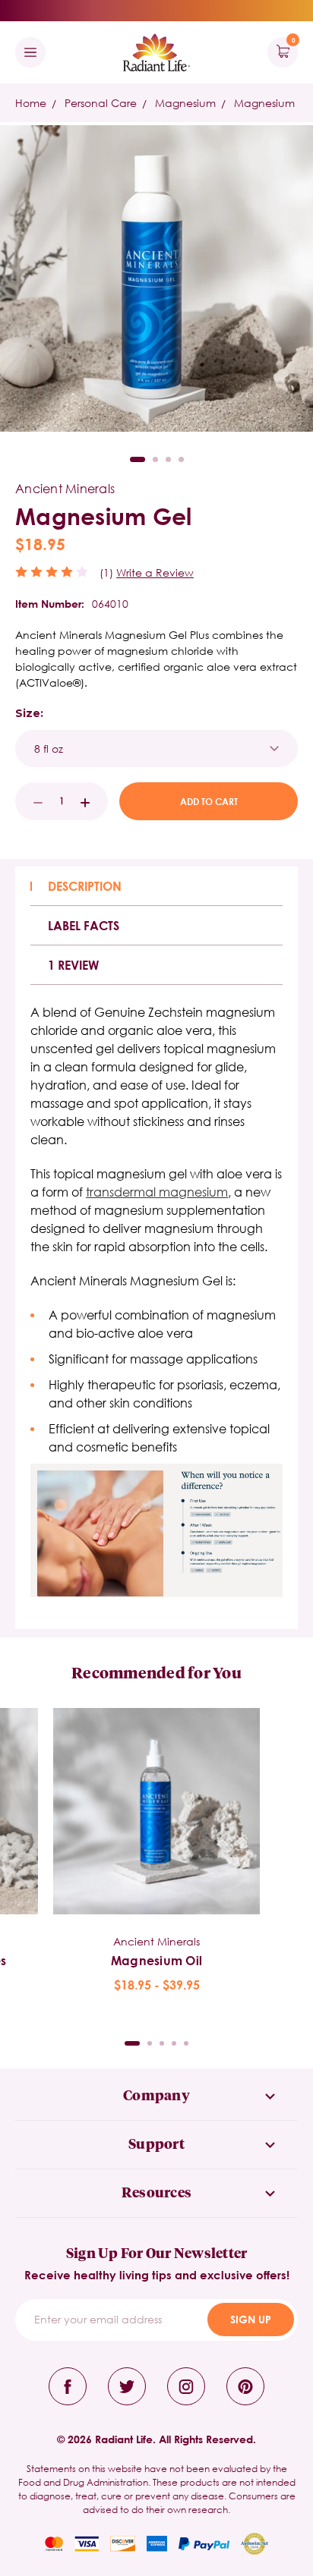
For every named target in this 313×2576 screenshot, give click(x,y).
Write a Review (155, 572)
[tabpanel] (156, 1851)
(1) (106, 572)
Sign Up (251, 2319)
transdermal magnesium (157, 1192)
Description (85, 886)
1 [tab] (138, 459)
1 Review (73, 965)
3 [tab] (168, 459)
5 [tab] (186, 2043)
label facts (84, 925)
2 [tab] (155, 459)
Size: (29, 713)
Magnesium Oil (156, 1960)
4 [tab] (181, 459)
